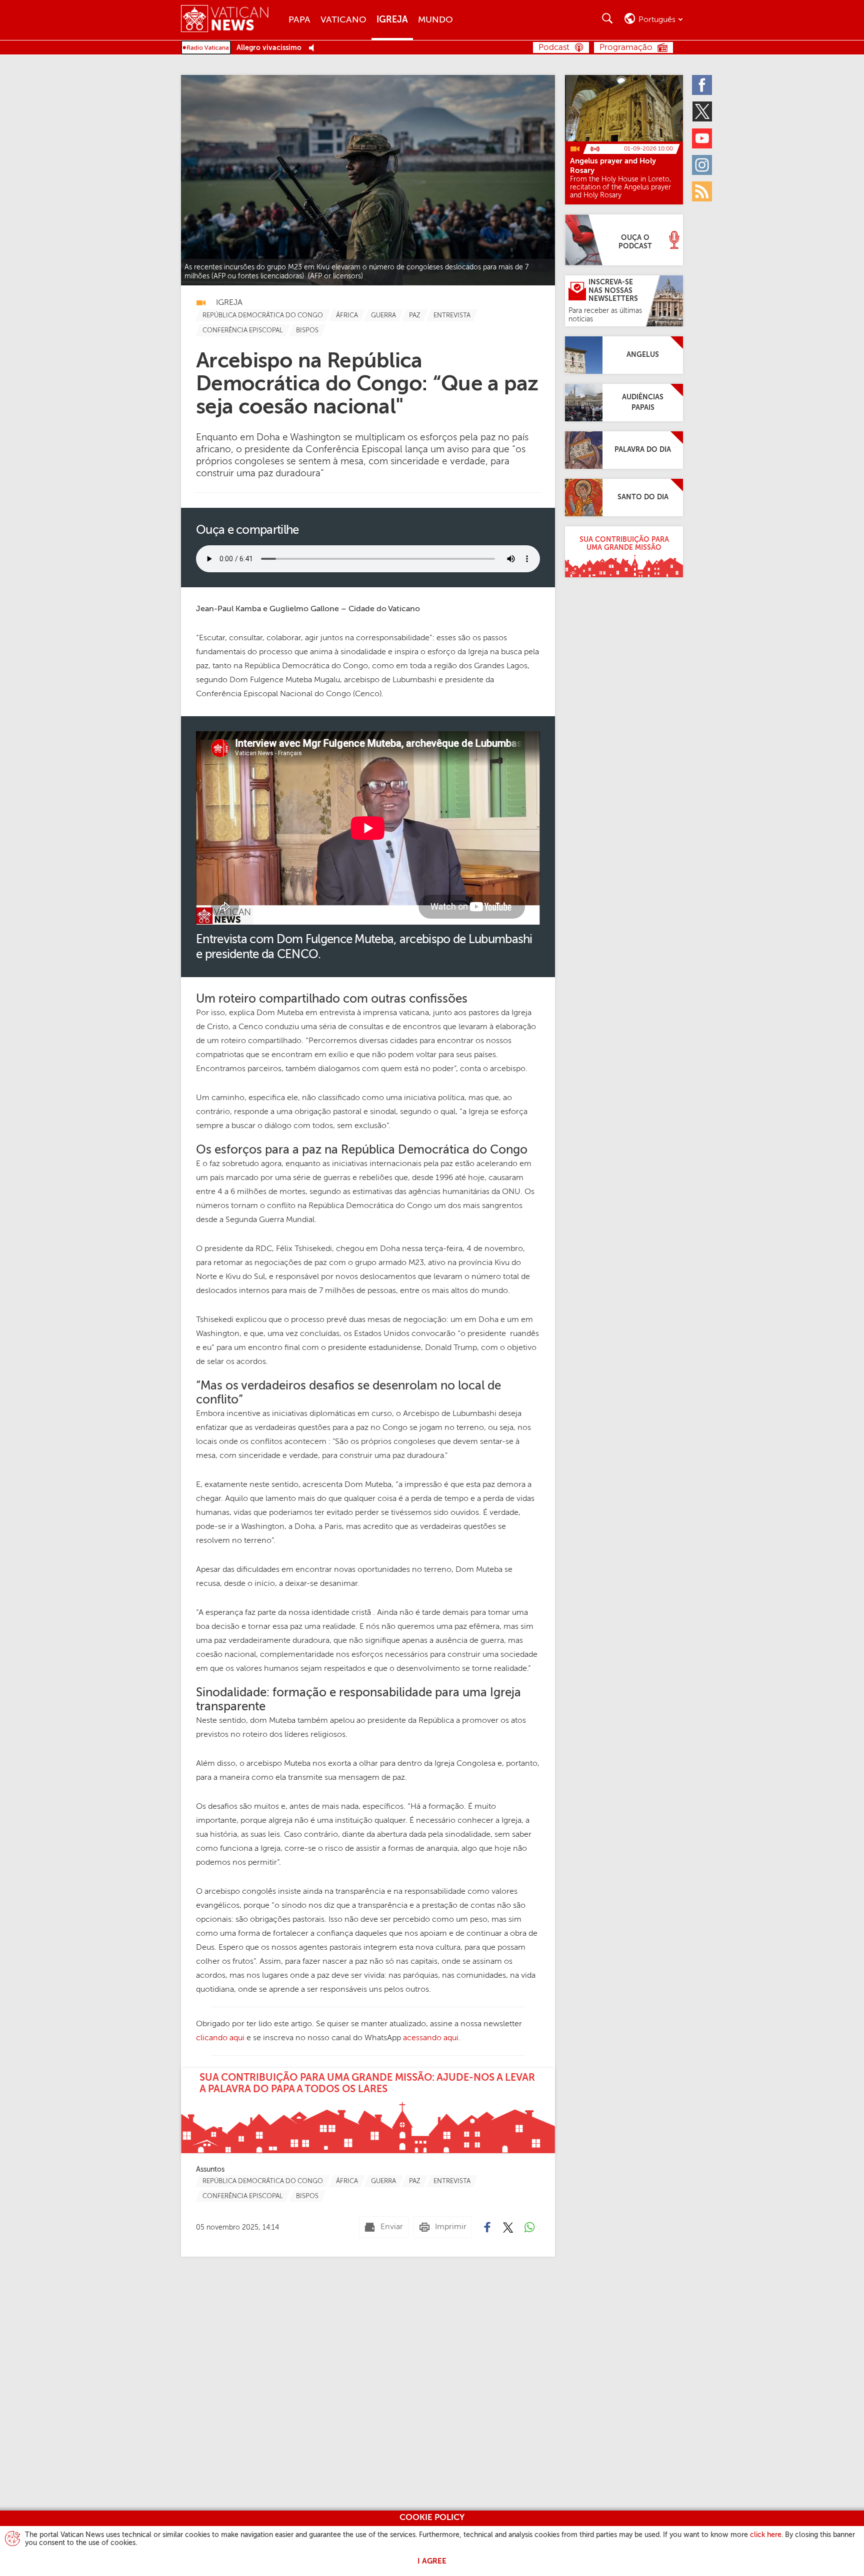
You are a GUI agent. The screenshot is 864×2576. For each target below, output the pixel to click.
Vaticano (343, 20)
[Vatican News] (232, 20)
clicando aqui (220, 2038)
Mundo (435, 20)
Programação (626, 48)
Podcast (554, 48)
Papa (299, 20)
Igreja (392, 20)
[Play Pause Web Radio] (314, 48)
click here (766, 2535)
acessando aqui (431, 2038)
